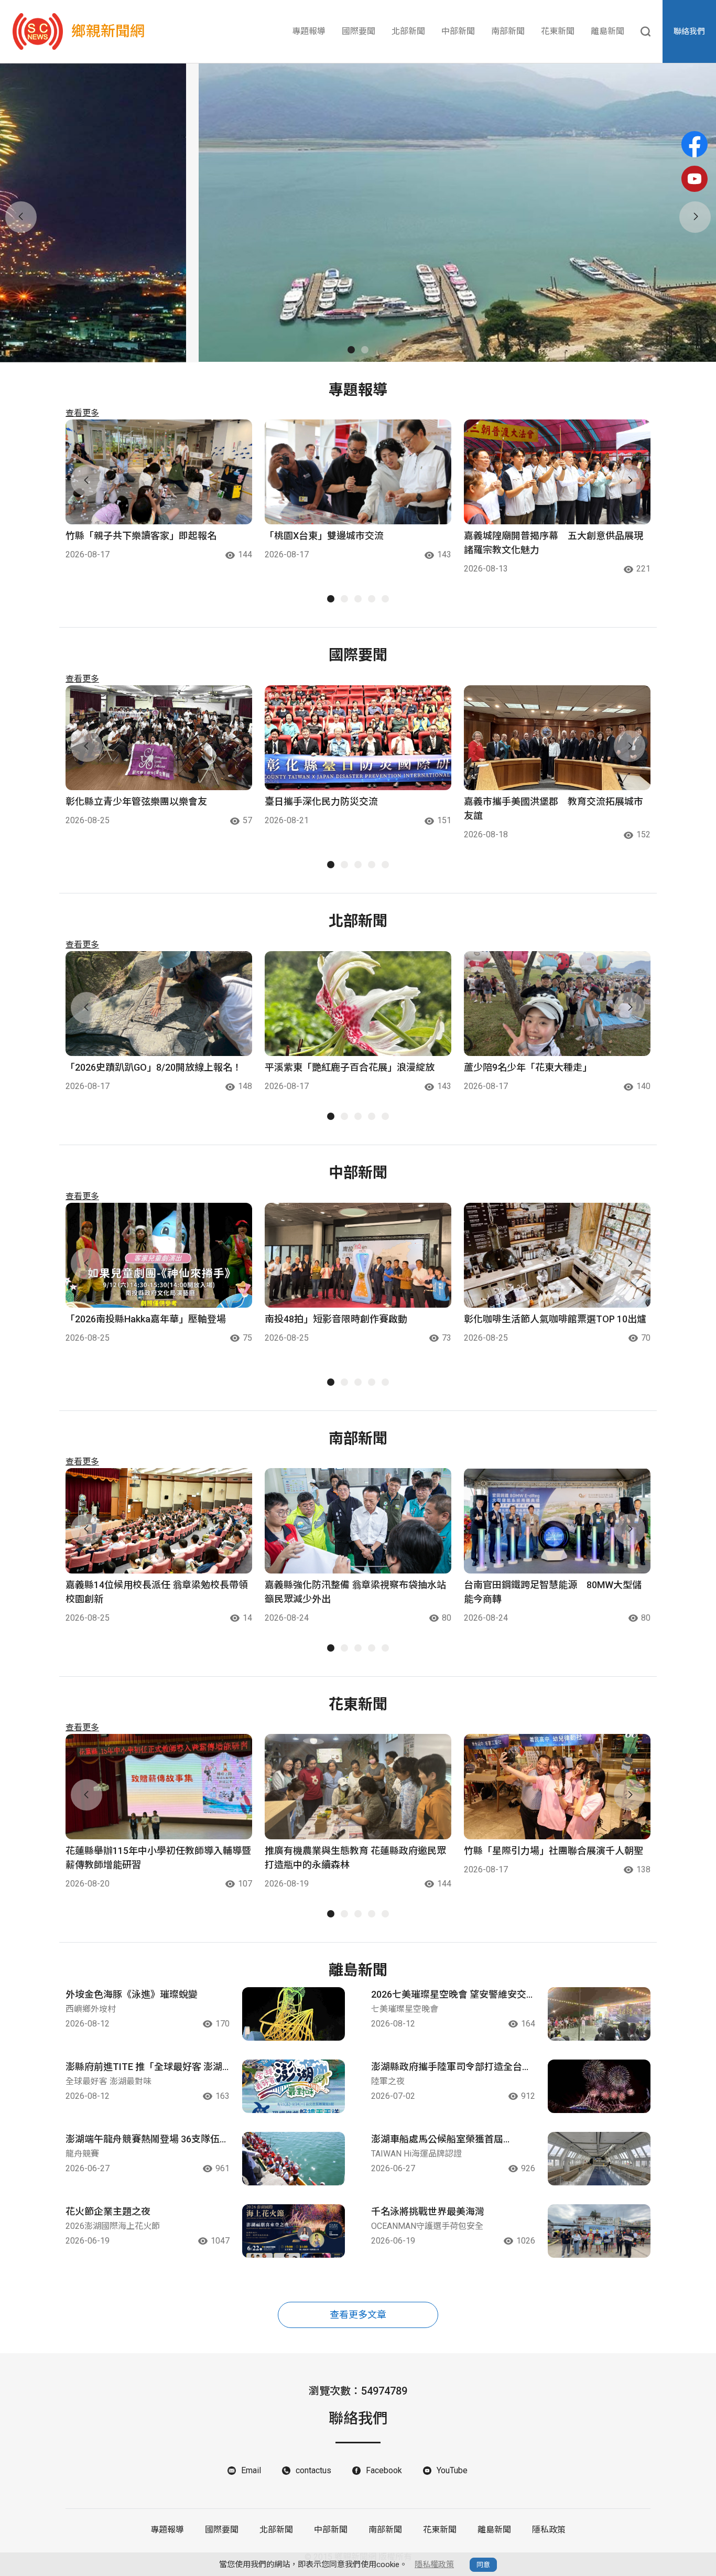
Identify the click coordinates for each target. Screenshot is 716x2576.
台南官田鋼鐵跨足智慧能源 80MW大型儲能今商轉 (553, 1592)
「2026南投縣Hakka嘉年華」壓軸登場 (146, 1319)
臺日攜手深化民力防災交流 (321, 801)
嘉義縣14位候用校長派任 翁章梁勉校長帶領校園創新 (157, 1592)
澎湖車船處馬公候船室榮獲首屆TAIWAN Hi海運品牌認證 (437, 2140)
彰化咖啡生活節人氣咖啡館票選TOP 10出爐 (555, 1319)
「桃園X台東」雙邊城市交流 (324, 536)
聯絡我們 (689, 31)
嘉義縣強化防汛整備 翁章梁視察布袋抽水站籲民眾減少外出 (355, 1592)
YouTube (452, 2470)
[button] (351, 350)
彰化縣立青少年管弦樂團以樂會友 (136, 801)
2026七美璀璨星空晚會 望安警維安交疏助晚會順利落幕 (449, 1995)
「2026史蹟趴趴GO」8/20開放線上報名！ (154, 1067)
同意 (483, 2565)
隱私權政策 (434, 2564)
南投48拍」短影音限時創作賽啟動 (336, 1319)
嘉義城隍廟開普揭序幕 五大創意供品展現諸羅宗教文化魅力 (554, 543)
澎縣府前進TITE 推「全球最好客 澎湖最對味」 (144, 2067)
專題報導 (309, 31)
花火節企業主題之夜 (108, 2211)
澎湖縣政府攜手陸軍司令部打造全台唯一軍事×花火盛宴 (451, 2067)
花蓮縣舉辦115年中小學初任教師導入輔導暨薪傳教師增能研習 (158, 1858)
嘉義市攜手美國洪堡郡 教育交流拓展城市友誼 (554, 809)
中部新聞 (458, 31)
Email (251, 2470)
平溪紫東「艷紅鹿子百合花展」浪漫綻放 (350, 1067)
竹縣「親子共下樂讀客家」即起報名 (141, 536)
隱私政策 (549, 2530)
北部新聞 (408, 31)
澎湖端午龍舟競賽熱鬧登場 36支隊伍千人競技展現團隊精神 (147, 2140)
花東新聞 (558, 31)
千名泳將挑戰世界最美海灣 (428, 2211)
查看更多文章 (358, 2315)
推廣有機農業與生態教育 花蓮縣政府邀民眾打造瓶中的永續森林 (355, 1858)
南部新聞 (508, 31)
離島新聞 (607, 31)
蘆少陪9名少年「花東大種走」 (528, 1067)
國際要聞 (359, 31)
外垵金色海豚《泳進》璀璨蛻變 (132, 1994)
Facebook (384, 2470)
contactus (313, 2470)
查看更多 (82, 413)
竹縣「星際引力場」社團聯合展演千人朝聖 (554, 1851)
